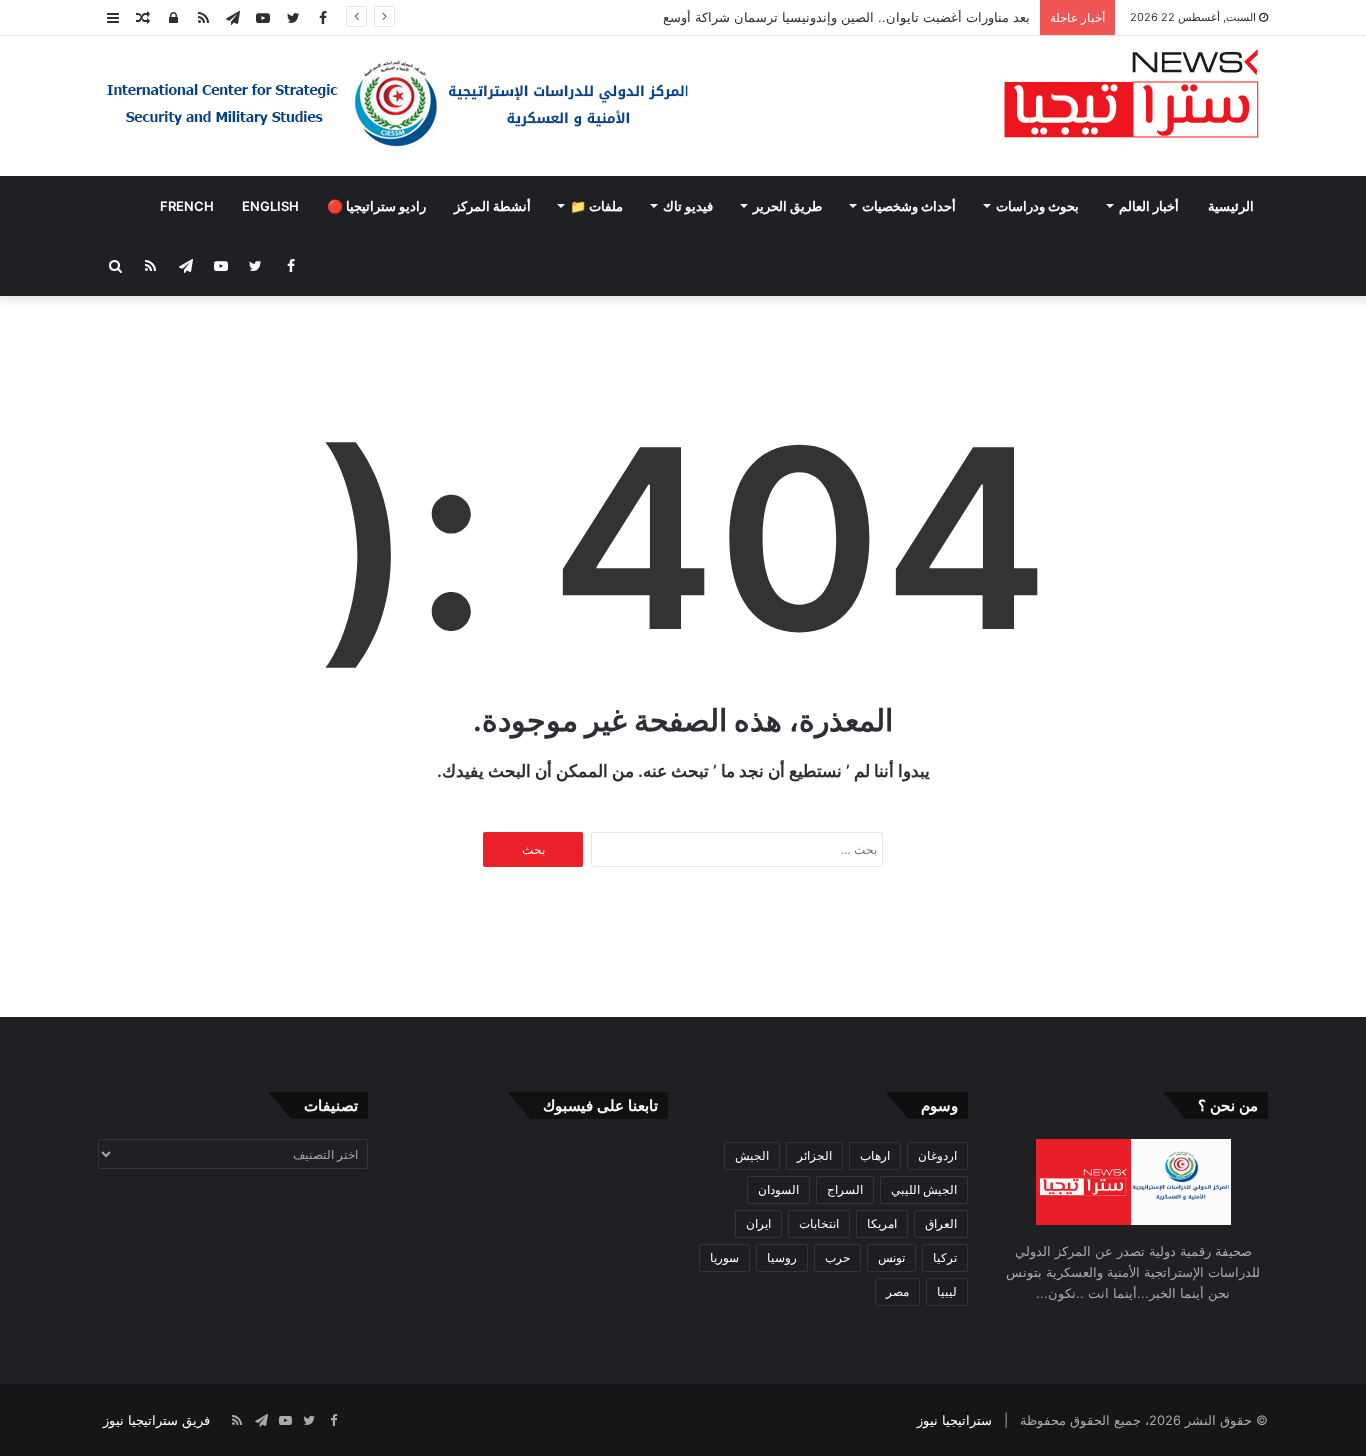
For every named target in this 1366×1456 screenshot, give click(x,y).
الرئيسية (1231, 206)
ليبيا (947, 1291)
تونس (891, 1257)
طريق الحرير (787, 206)
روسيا (782, 1257)
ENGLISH (270, 206)
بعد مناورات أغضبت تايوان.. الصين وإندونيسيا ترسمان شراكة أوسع (846, 17)
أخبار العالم (1149, 206)
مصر (897, 1291)
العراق (941, 1223)
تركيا (945, 1257)
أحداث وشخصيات (909, 206)
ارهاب (875, 1155)
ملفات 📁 (596, 206)
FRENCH (187, 206)
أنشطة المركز (492, 206)
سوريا (724, 1257)
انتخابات (819, 1223)
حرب (837, 1257)
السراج (845, 1189)
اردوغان (937, 1155)
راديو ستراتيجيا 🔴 (376, 206)
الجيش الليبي (924, 1189)
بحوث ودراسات (1037, 206)
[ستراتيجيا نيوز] (1131, 96)
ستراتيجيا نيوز (954, 1420)
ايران (758, 1223)
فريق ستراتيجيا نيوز (156, 1420)
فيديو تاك (688, 206)
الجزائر (814, 1155)
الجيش (752, 1155)
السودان (778, 1189)
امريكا (882, 1223)
